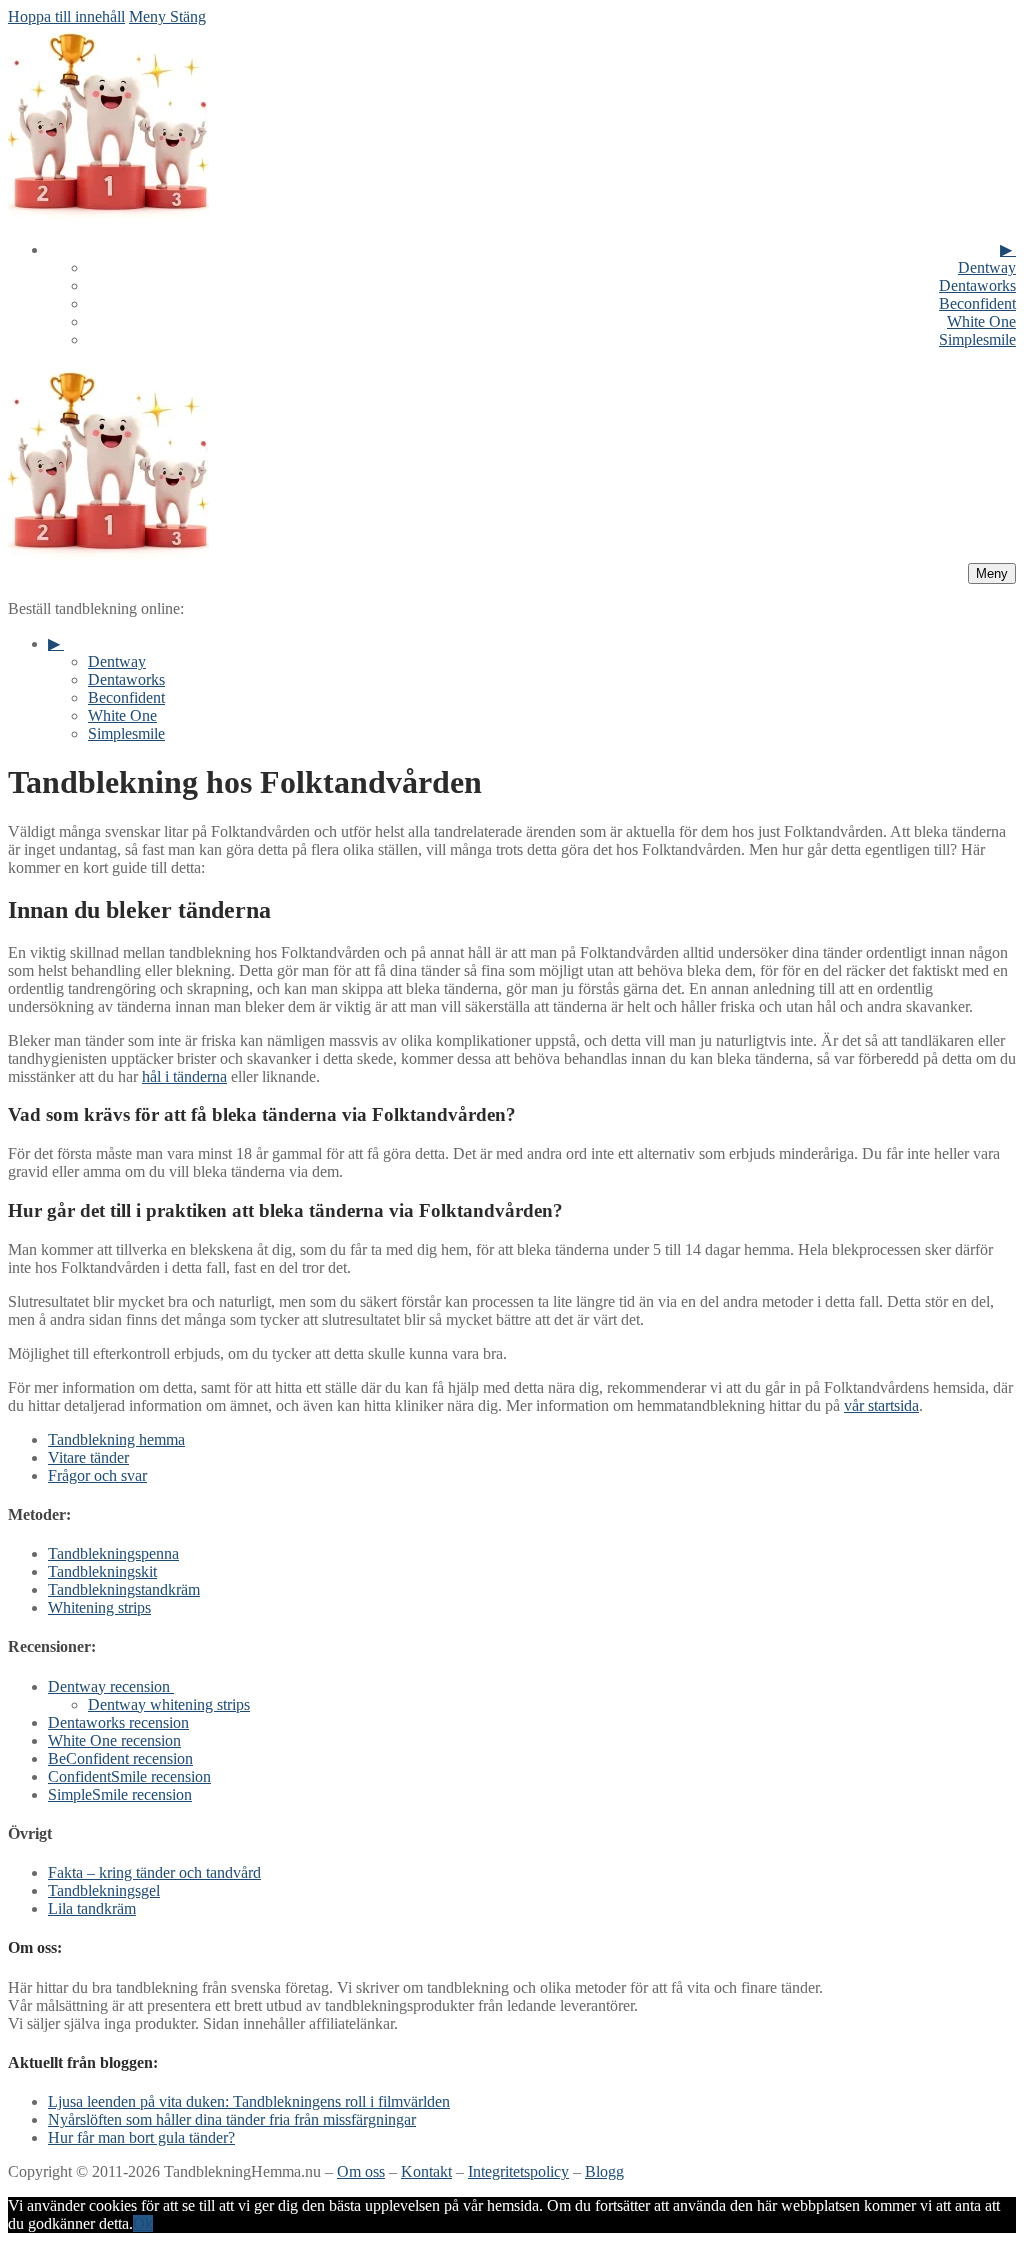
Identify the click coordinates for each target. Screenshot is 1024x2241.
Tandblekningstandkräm (124, 1589)
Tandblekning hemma (116, 1439)
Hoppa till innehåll (66, 16)
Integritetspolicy (518, 2171)
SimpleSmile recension (120, 1794)
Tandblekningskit (102, 1571)
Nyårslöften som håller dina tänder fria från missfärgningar (232, 2119)
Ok (143, 2223)
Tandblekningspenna (113, 1553)
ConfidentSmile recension (129, 1776)
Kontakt (426, 2171)
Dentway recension (109, 1686)
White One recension (114, 1740)
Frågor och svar (97, 1475)
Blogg (604, 2171)
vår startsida (881, 1405)
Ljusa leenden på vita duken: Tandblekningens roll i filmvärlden (249, 2101)
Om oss (361, 2171)
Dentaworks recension (118, 1722)
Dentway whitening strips (169, 1704)
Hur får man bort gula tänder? (141, 2137)
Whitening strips (99, 1607)
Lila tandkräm (92, 1908)
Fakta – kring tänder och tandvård (154, 1872)
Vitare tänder (88, 1457)
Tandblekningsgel (104, 1890)
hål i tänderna (184, 1076)
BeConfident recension (120, 1758)
